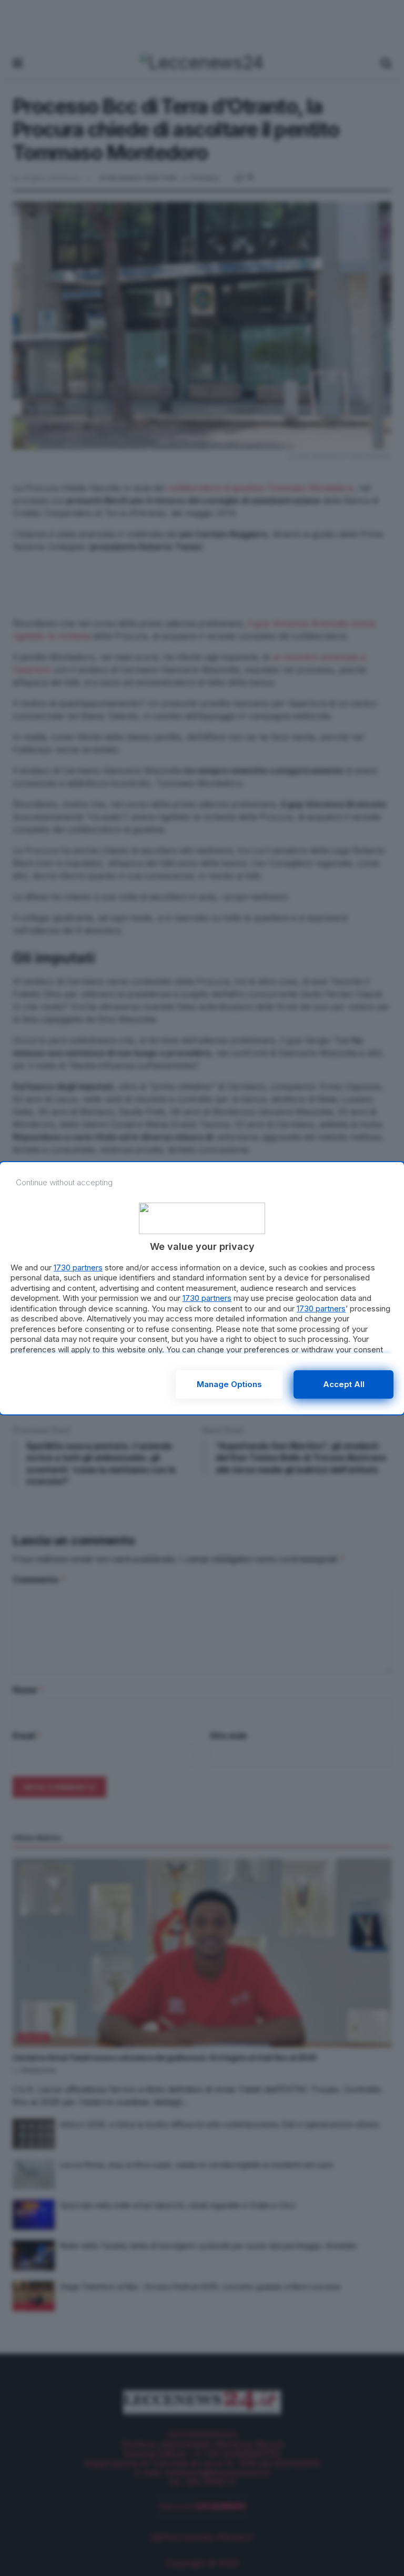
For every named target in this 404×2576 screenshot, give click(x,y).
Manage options (229, 1384)
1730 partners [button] (78, 1268)
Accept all (344, 1384)
